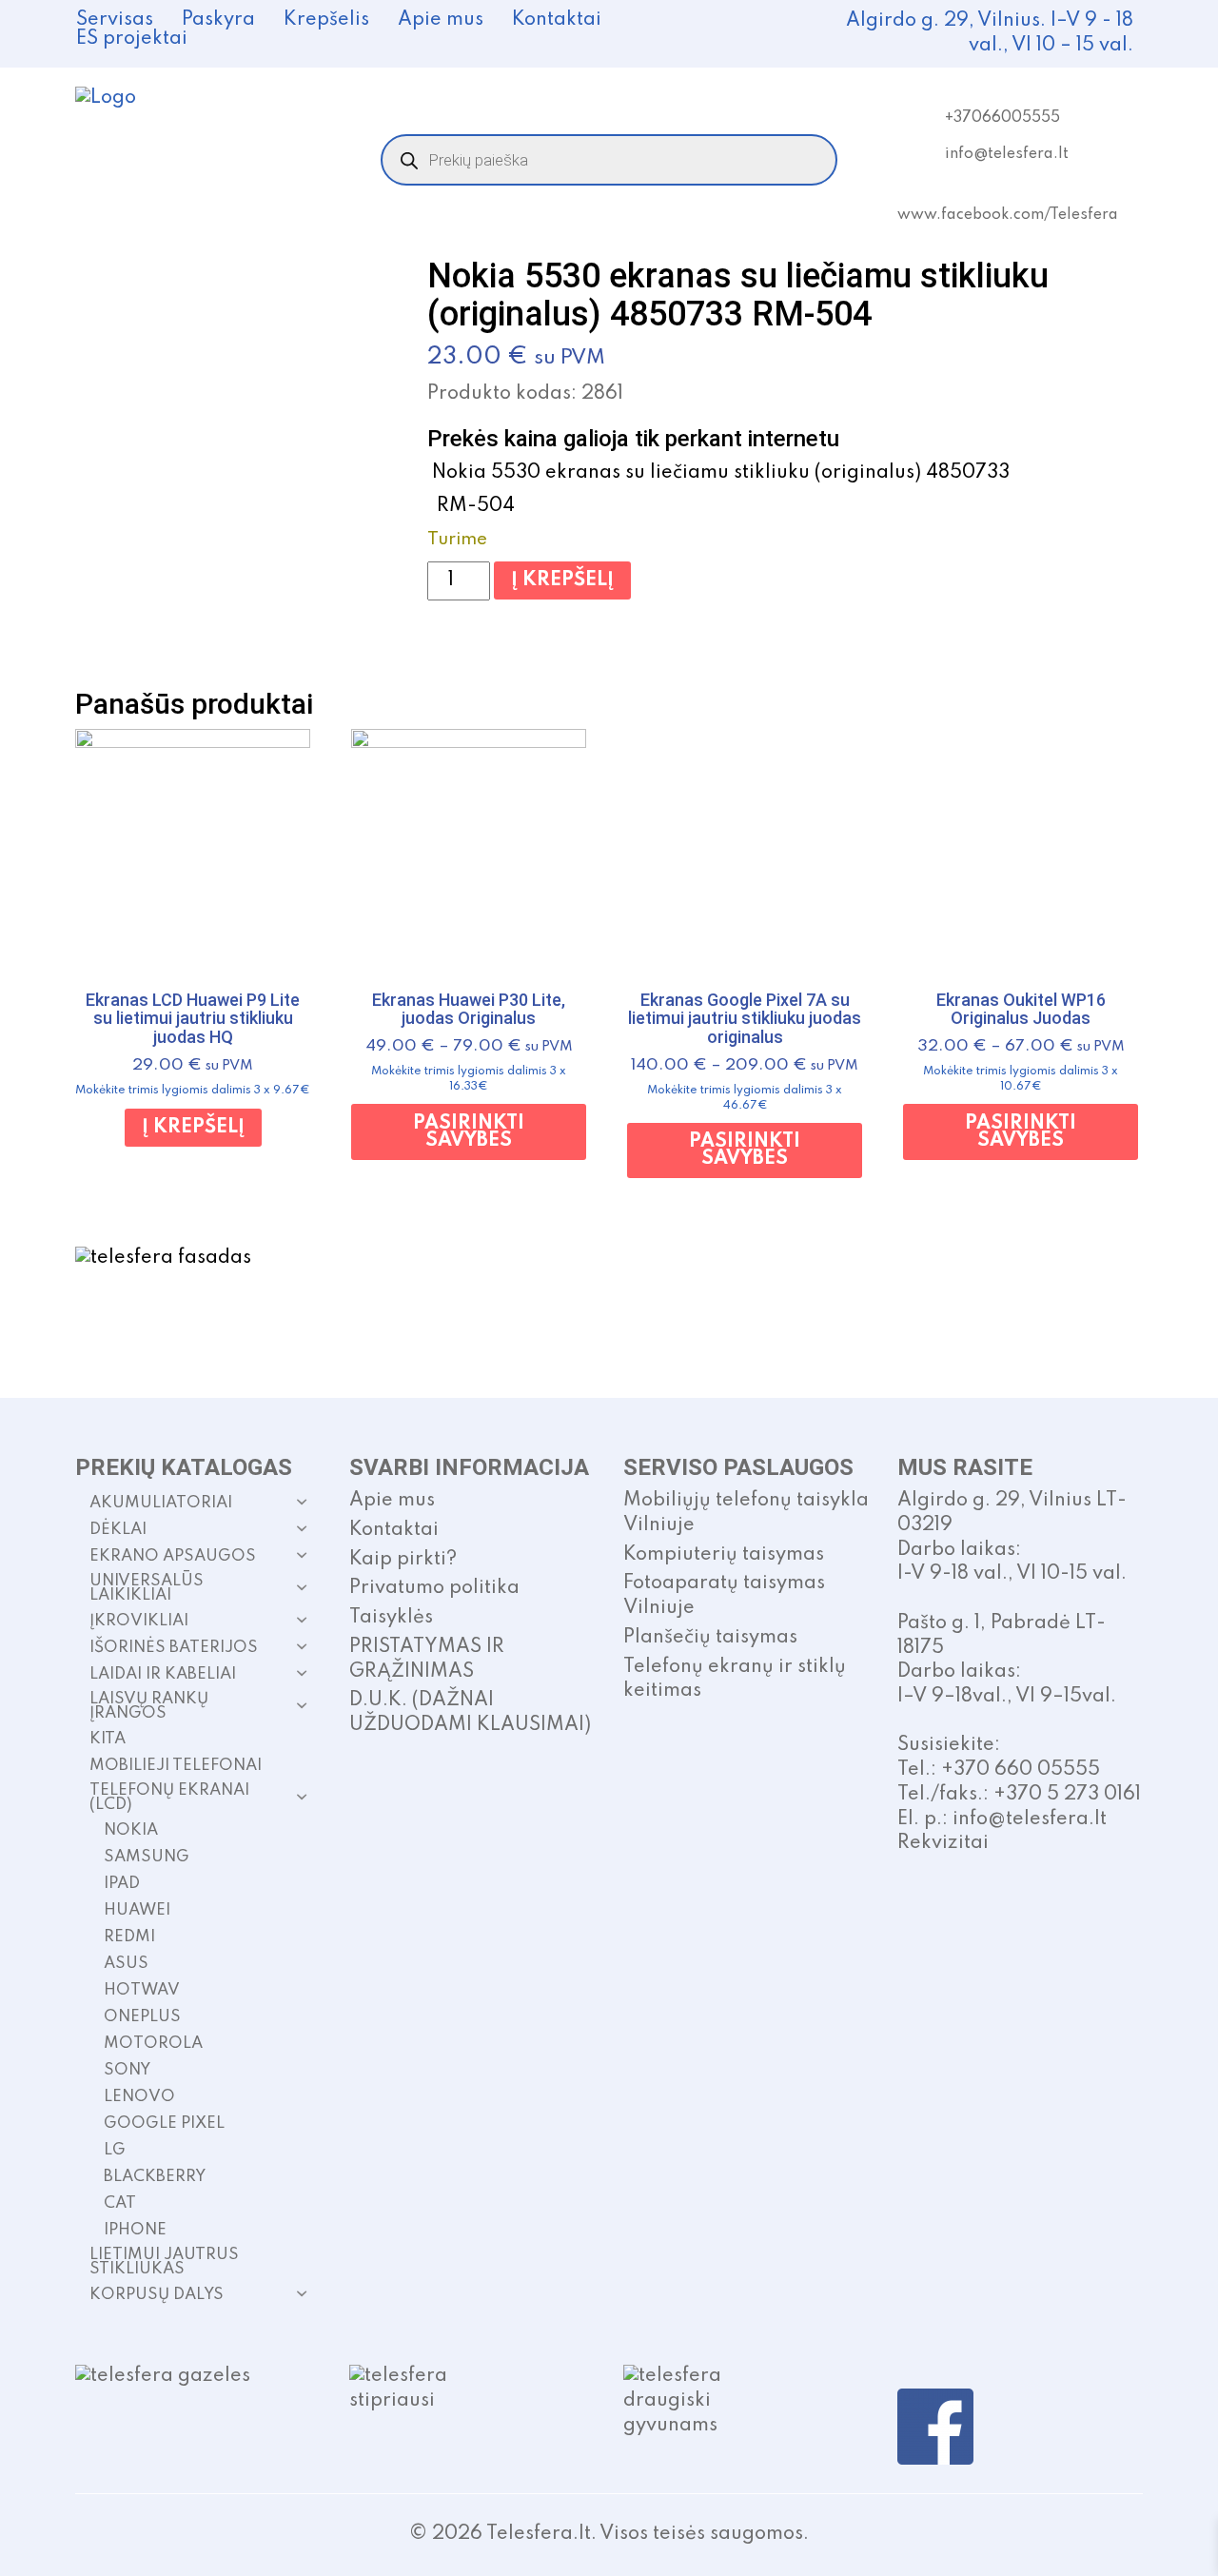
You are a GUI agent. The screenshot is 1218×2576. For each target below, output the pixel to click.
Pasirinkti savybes (469, 1132)
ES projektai (132, 39)
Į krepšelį (562, 580)
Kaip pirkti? (403, 1560)
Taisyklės (391, 1618)
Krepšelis (326, 20)
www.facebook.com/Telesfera (1008, 215)
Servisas (115, 20)
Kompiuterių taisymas (724, 1555)
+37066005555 (1002, 118)
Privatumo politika (434, 1588)
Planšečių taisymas (710, 1638)
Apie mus (441, 20)
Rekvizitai (943, 1843)
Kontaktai (557, 20)
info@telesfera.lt (1007, 154)
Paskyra (218, 20)
